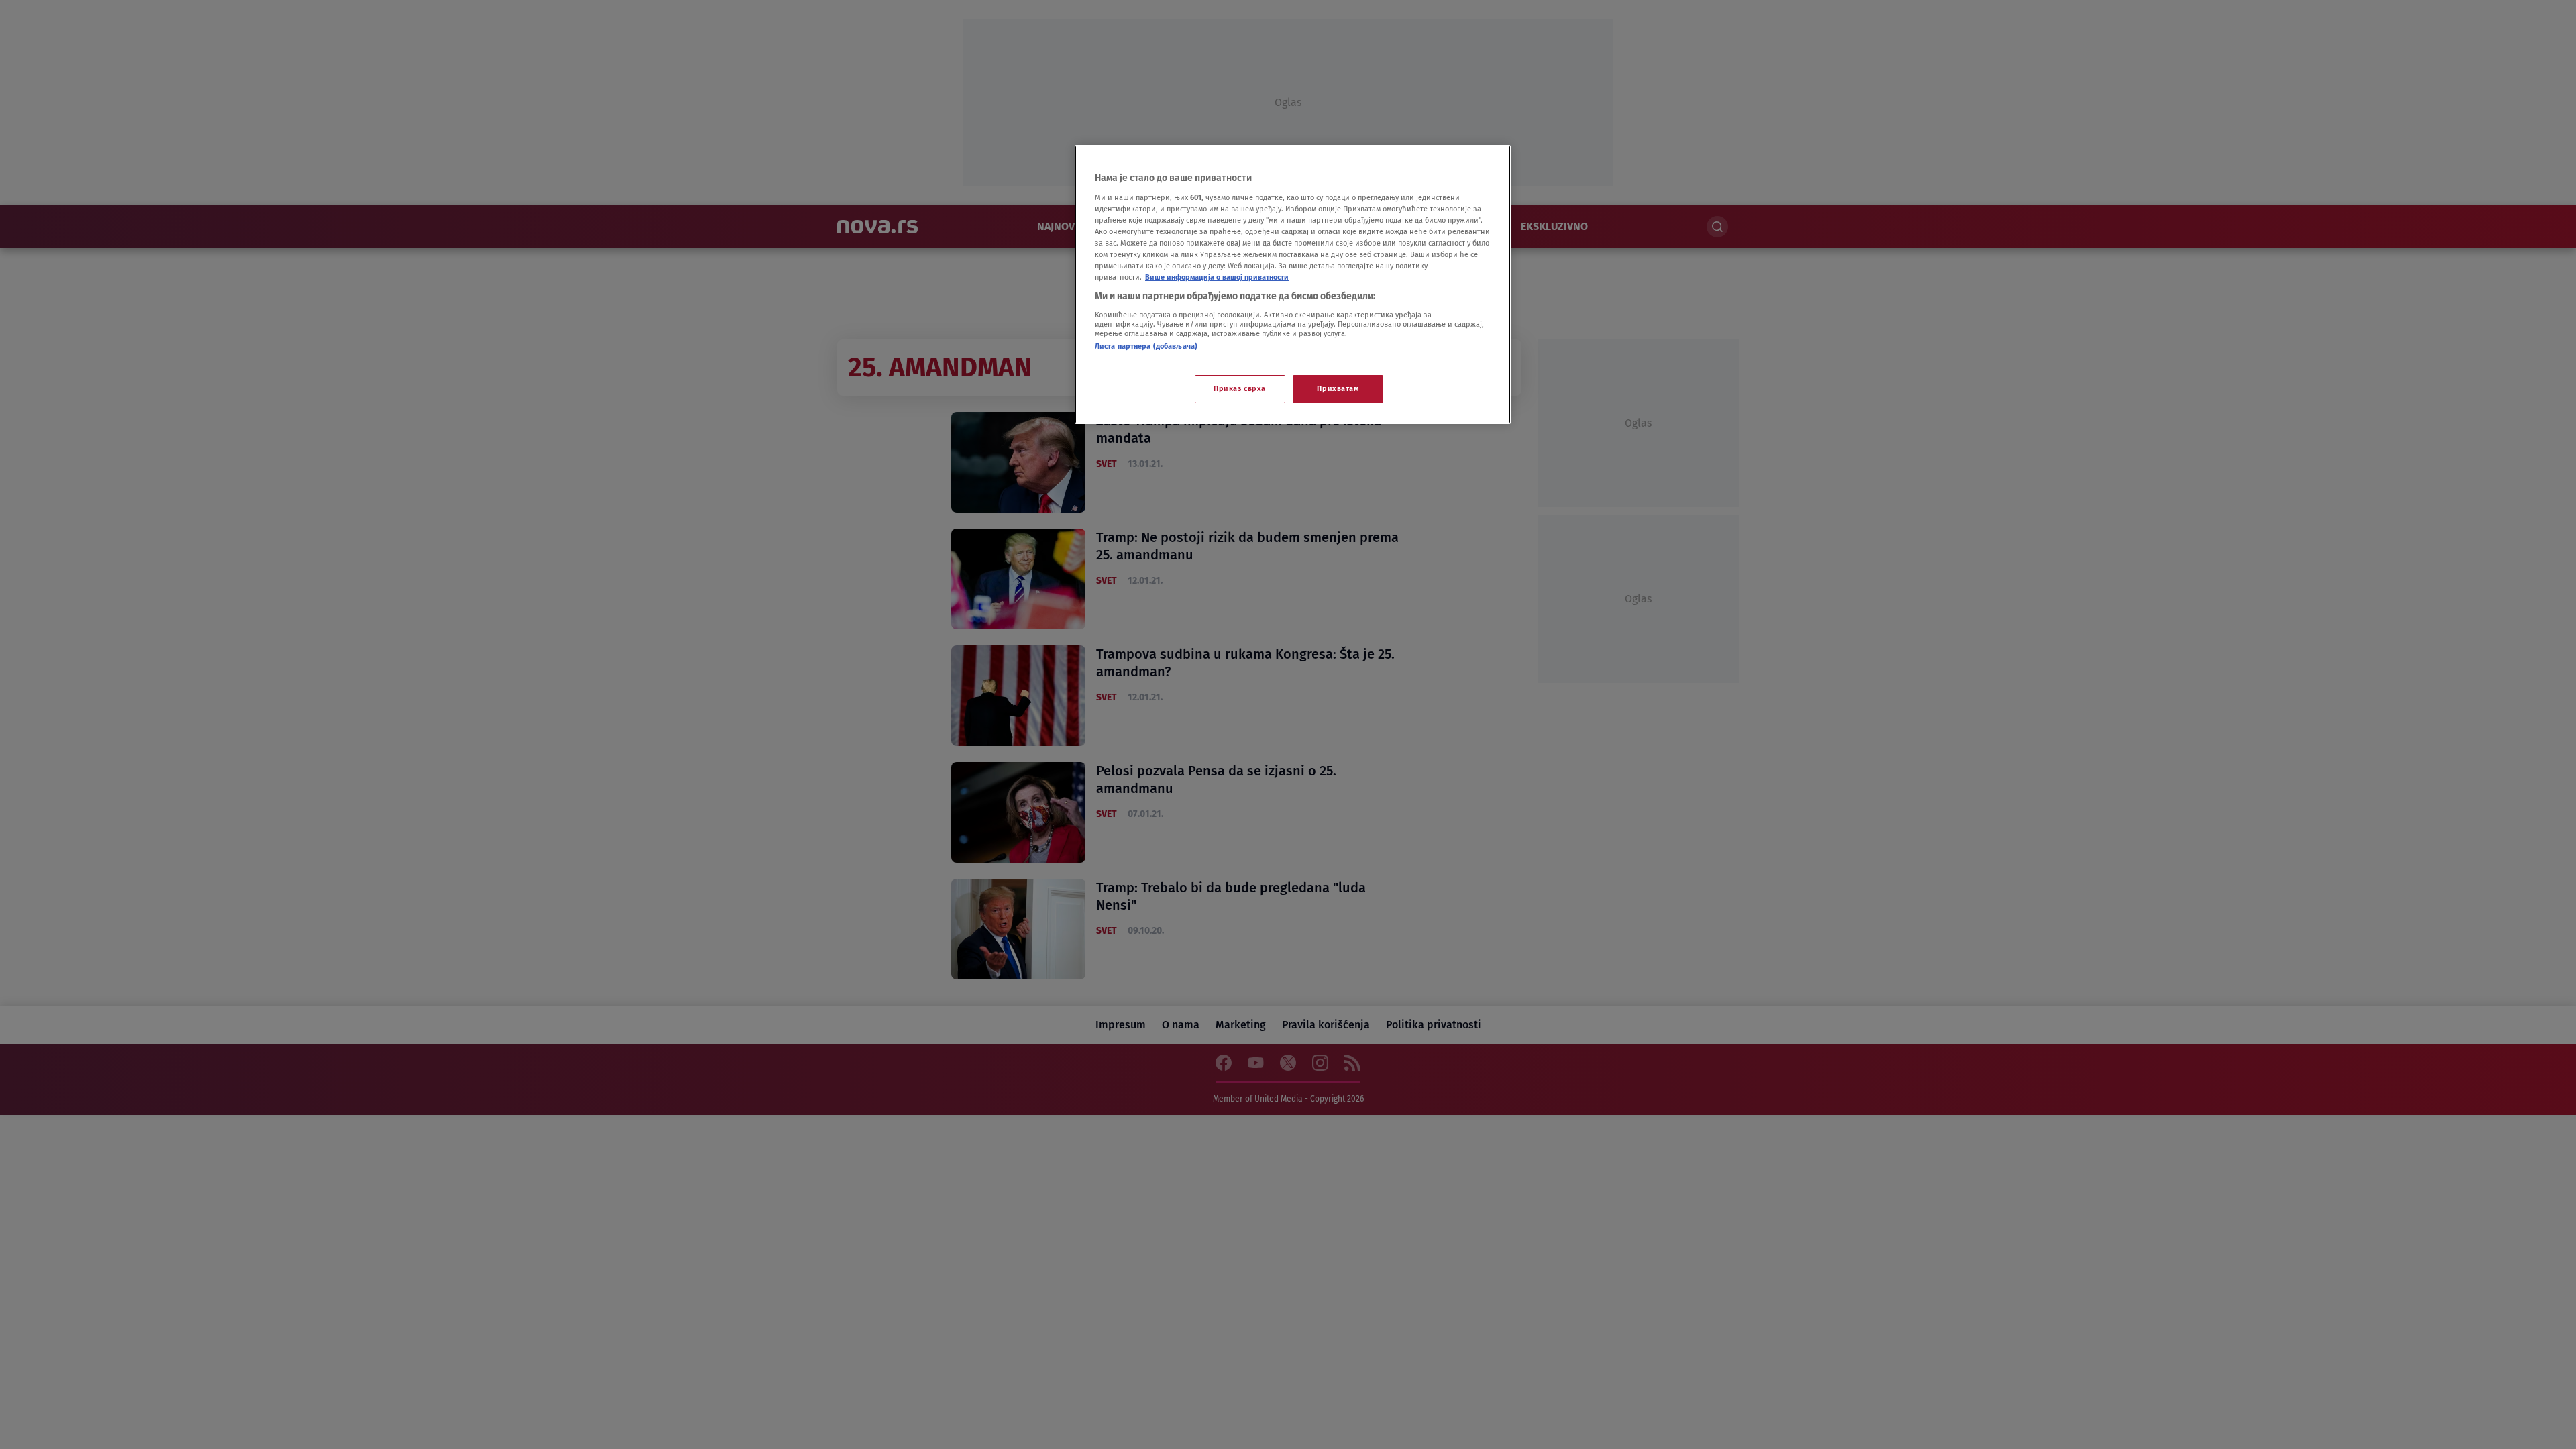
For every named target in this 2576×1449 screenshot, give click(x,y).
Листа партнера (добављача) (1146, 346)
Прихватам (1338, 388)
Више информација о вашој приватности (1217, 277)
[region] (1293, 284)
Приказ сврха (1240, 388)
